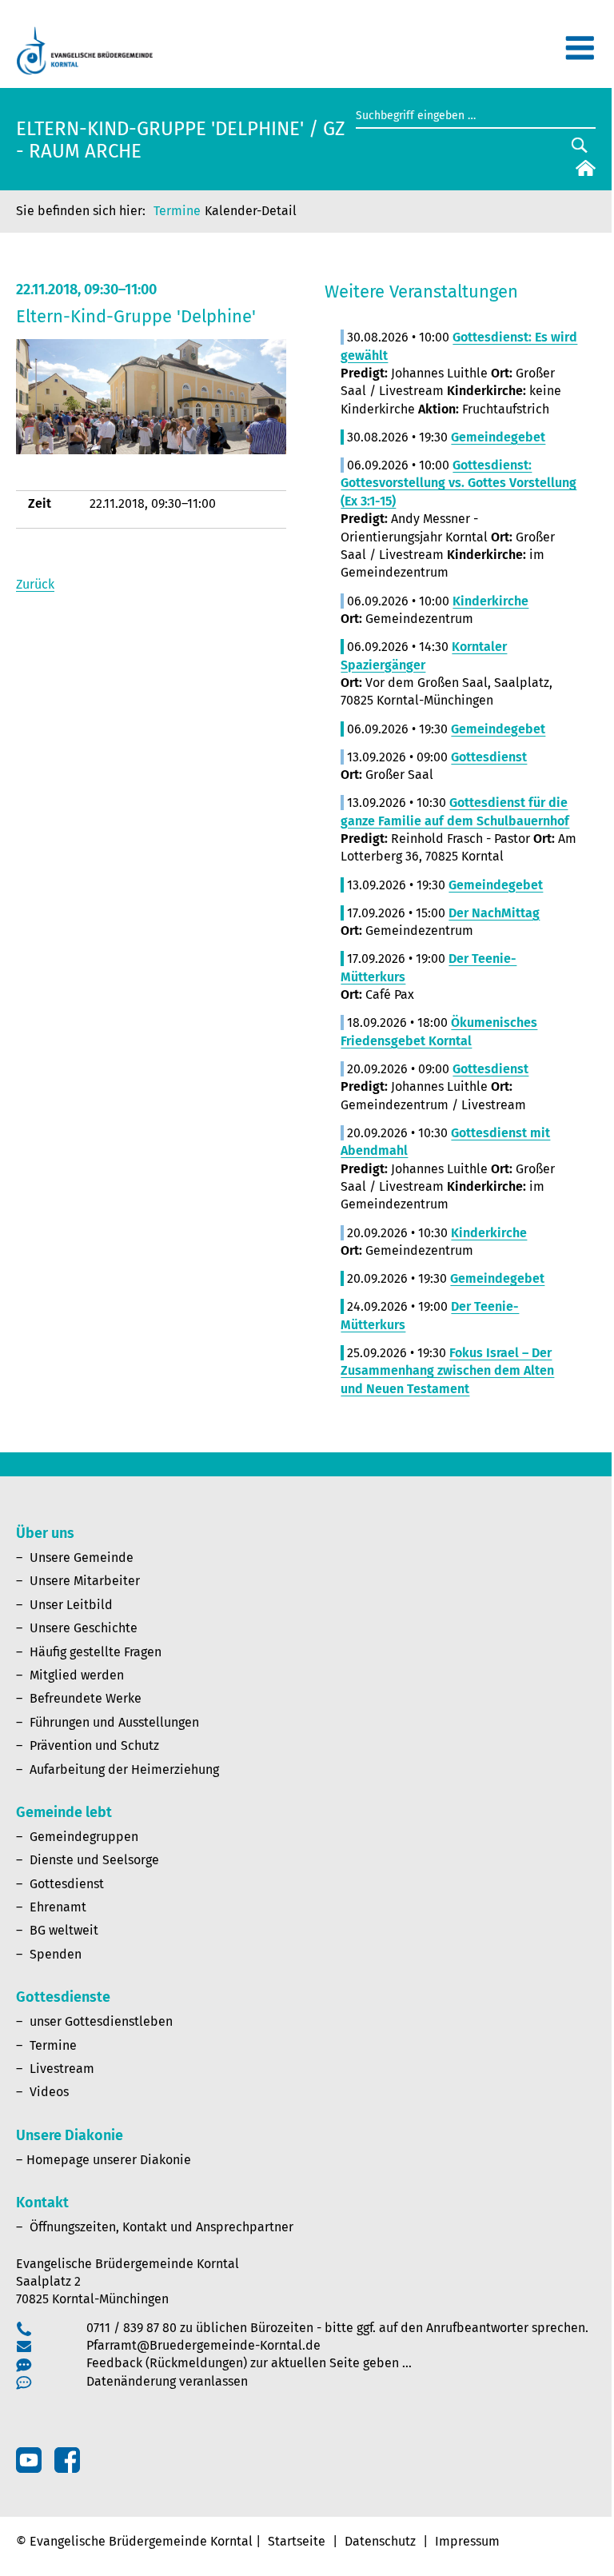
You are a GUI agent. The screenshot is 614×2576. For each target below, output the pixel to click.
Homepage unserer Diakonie (109, 2160)
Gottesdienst (67, 1884)
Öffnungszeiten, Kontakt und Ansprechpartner (161, 2227)
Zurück (35, 584)
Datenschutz (380, 2541)
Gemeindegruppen (84, 1837)
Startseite (297, 2541)
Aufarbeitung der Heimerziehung (124, 1769)
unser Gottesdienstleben (101, 2021)
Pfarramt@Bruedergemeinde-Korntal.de (203, 2345)
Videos (49, 2092)
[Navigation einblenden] (580, 55)
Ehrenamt (58, 1907)
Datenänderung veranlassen (167, 2381)
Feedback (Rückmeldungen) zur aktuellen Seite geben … (249, 2363)
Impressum (467, 2541)
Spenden (56, 1954)
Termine (177, 211)
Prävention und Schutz (94, 1745)
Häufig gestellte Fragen (96, 1652)
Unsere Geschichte (84, 1628)
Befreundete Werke (86, 1698)
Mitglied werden (77, 1675)
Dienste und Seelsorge (94, 1860)
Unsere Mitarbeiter (85, 1581)
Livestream (62, 2069)
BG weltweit (64, 1930)
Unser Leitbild (71, 1605)
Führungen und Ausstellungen (114, 1722)
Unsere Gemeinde (82, 1558)
